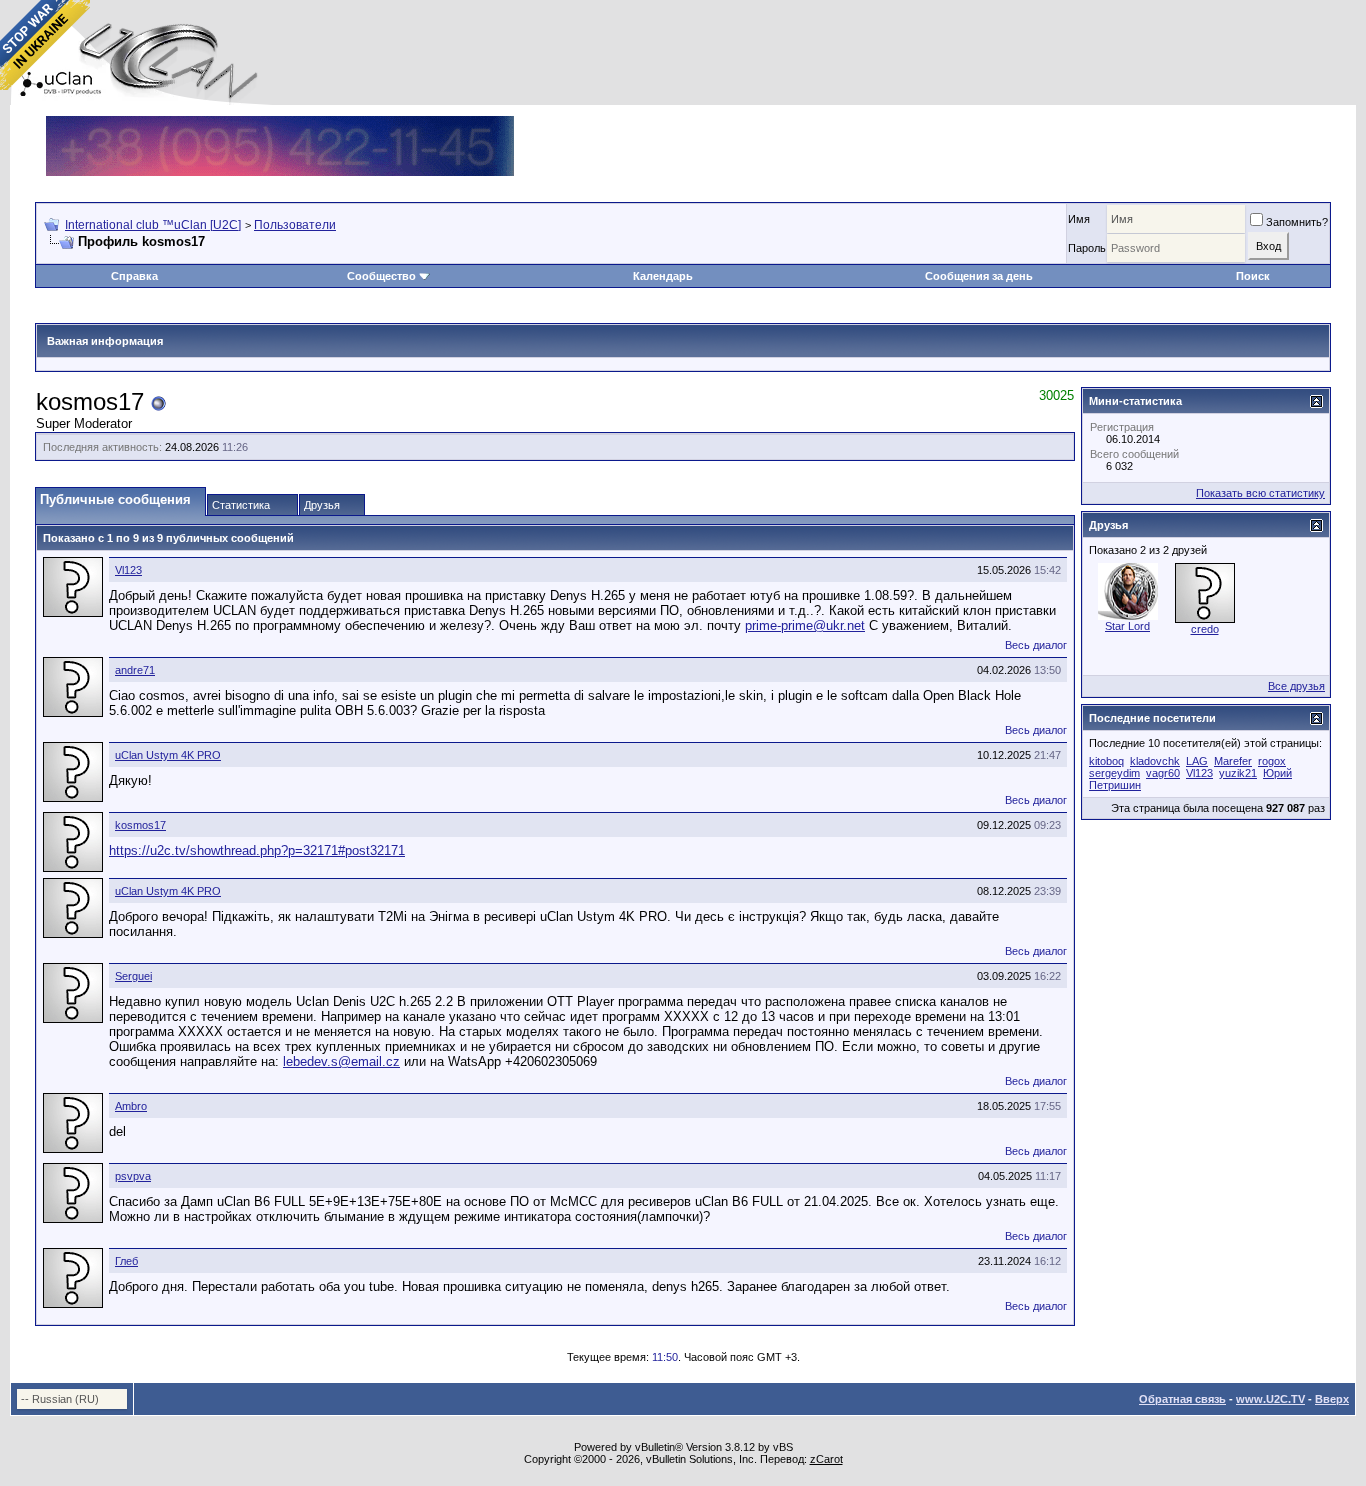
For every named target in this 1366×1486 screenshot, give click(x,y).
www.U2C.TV (1270, 1399)
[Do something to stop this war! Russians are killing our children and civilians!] (45, 45)
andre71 (135, 670)
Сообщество (381, 276)
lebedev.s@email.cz (341, 1061)
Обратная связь (1182, 1399)
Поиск (1253, 276)
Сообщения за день (979, 276)
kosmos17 (140, 825)
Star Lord (1127, 626)
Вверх (1332, 1399)
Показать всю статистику (1260, 493)
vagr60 (1163, 773)
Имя (1079, 219)
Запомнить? (1297, 222)
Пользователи (295, 225)
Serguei (133, 976)
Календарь (663, 276)
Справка (134, 276)
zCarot (826, 1459)
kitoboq (1106, 761)
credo (1205, 629)
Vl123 (128, 570)
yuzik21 (1238, 773)
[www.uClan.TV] (280, 123)
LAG (1197, 761)
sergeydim (1114, 773)
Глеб (126, 1261)
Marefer (1233, 761)
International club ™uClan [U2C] (153, 225)
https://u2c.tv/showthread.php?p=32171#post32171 (257, 850)
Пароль (1087, 248)
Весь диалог (1036, 645)
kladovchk (1155, 761)
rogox (1272, 761)
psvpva (133, 1176)
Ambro (131, 1106)
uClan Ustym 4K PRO (168, 755)
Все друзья (1296, 686)
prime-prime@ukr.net (805, 625)
